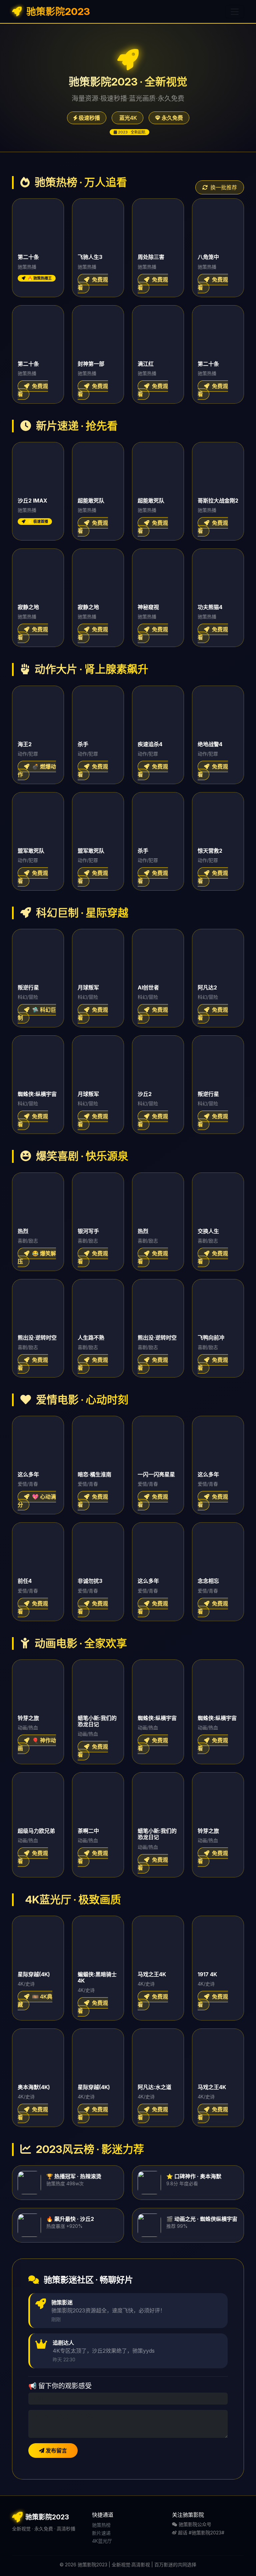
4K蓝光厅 (102, 2541)
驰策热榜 (101, 2525)
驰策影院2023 (57, 11)
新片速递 (101, 2533)
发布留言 (56, 2451)
